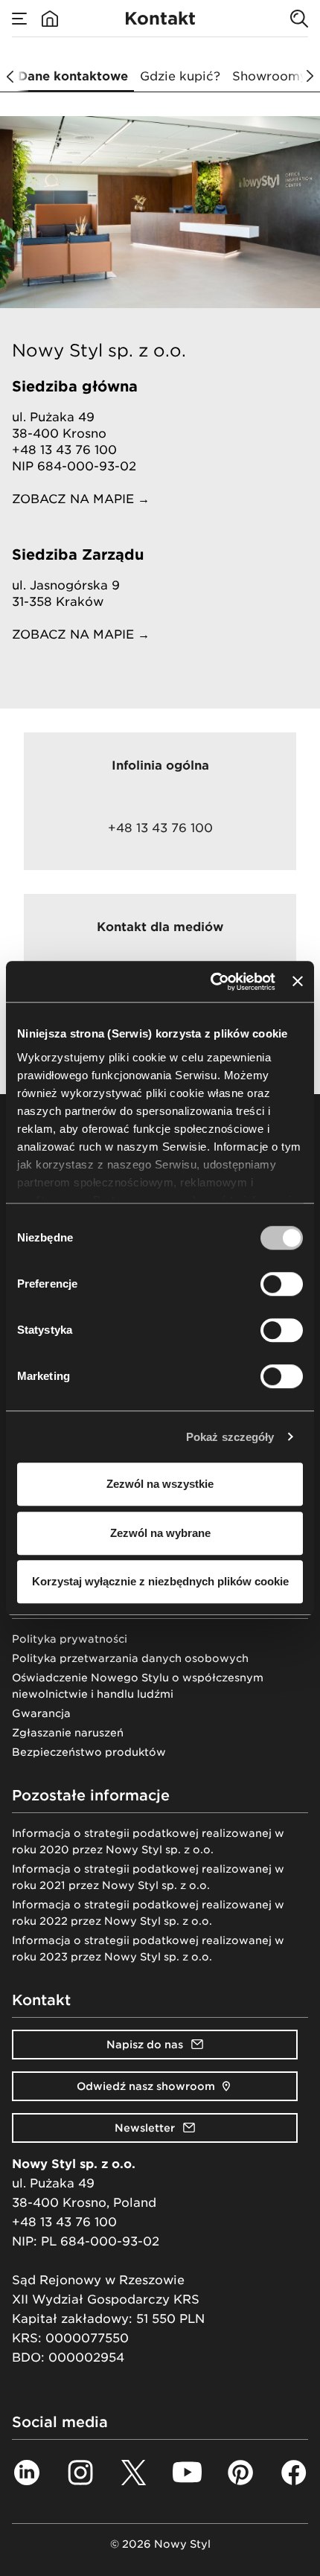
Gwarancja (41, 1713)
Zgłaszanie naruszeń (68, 1733)
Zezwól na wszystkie (160, 1484)
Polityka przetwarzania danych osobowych (130, 1658)
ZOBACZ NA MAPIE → (81, 499)
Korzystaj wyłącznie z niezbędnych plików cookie (160, 1581)
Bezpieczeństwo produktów (89, 1752)
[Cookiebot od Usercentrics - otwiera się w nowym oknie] (211, 982)
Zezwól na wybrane (160, 1533)
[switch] (282, 1284)
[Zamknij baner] (298, 982)
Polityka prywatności (70, 1639)
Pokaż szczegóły (230, 1437)
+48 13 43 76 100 (64, 2222)
